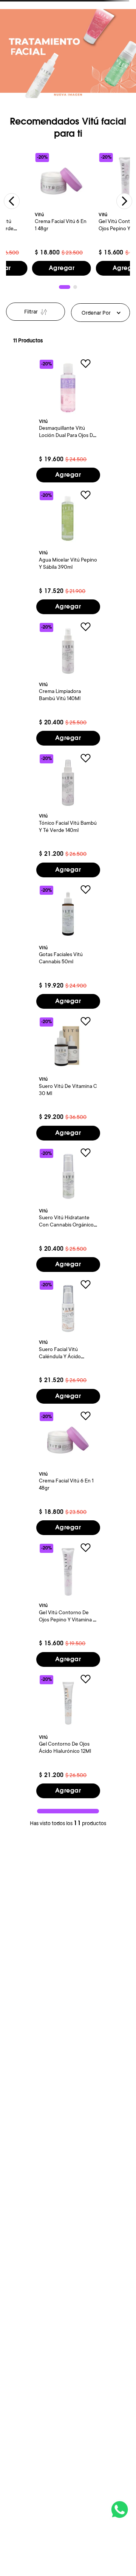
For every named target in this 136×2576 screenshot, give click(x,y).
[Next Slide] (124, 201)
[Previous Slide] (12, 201)
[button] (65, 287)
